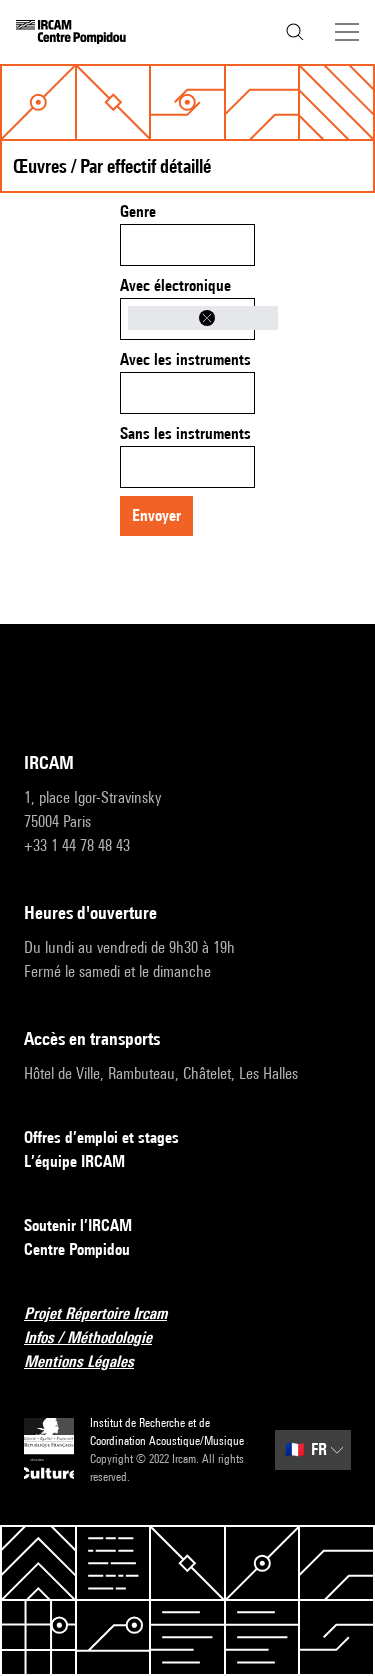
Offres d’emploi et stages (101, 1137)
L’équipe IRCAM (74, 1161)
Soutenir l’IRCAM (78, 1225)
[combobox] (187, 245)
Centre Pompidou (77, 1249)
